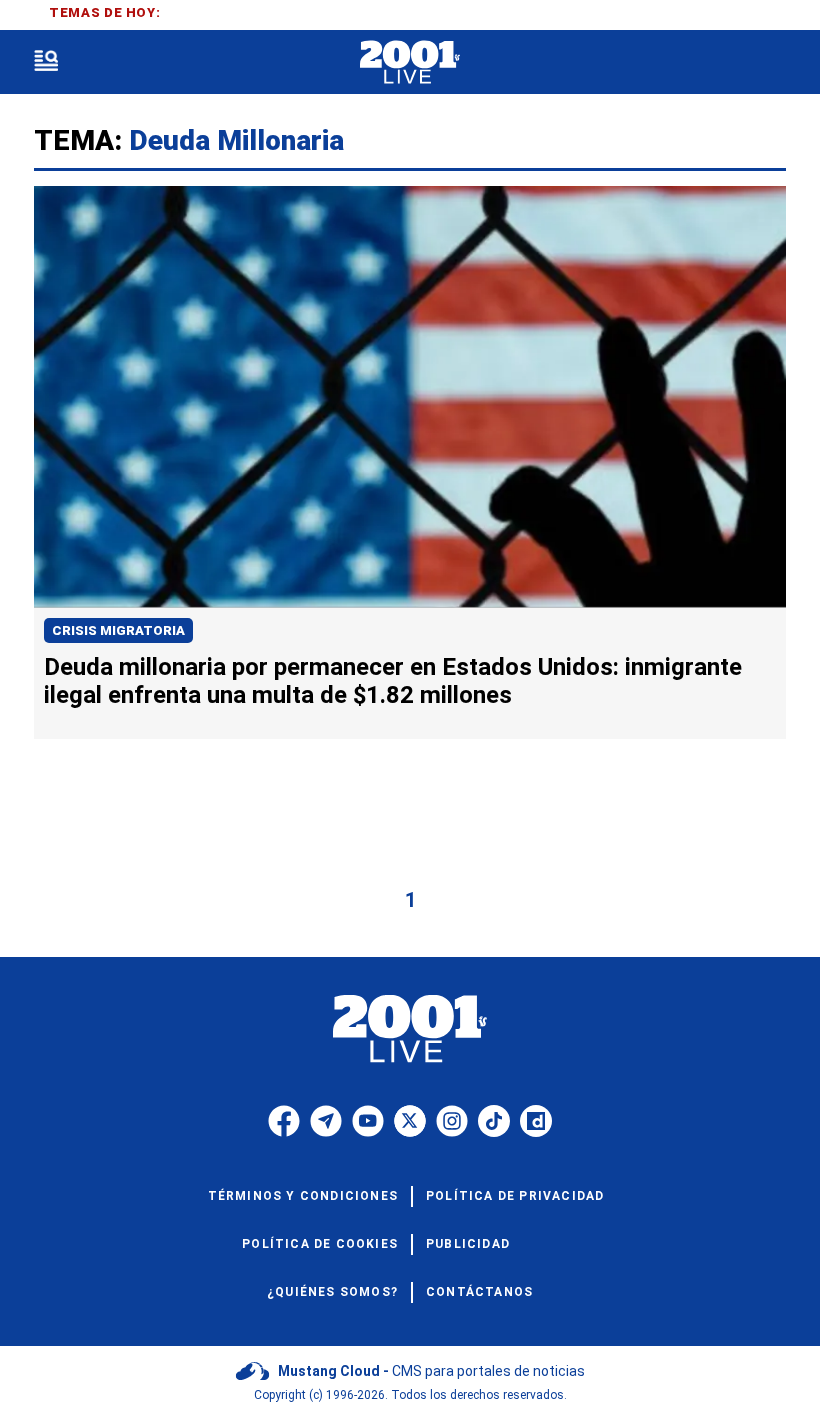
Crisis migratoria (118, 630)
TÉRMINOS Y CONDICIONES (303, 1196)
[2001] (409, 62)
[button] (46, 62)
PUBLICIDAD (468, 1244)
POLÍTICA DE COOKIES (320, 1244)
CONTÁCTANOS (479, 1292)
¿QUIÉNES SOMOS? (332, 1292)
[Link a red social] (284, 1121)
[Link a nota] (410, 397)
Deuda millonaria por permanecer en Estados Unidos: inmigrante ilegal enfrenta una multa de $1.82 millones (393, 681)
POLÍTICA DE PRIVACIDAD (515, 1196)
